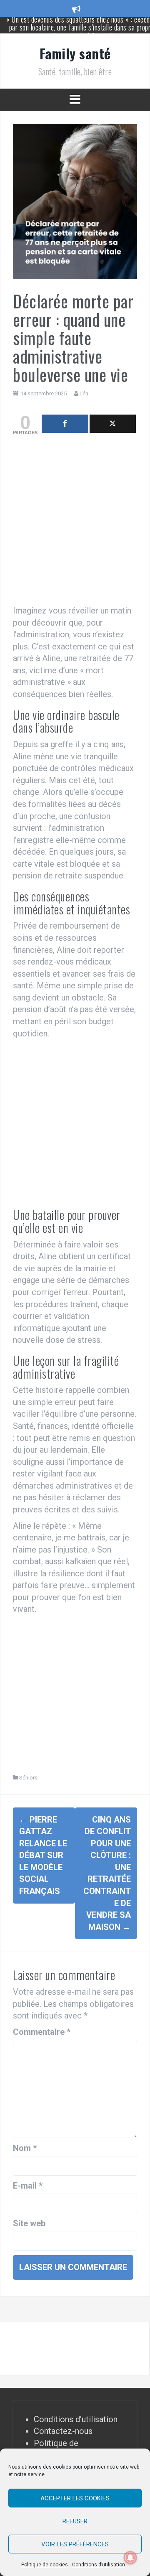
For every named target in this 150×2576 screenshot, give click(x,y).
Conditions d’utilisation (99, 2565)
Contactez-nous (63, 2431)
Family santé (75, 53)
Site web (29, 2223)
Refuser (75, 2521)
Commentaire (42, 2032)
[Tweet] (113, 424)
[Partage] (65, 424)
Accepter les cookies (75, 2498)
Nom (25, 2148)
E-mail (28, 2186)
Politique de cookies (45, 2565)
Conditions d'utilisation (76, 2419)
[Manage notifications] (130, 2558)
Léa (84, 393)
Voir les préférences (75, 2544)
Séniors (28, 1778)
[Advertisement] (75, 522)
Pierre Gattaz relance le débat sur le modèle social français (43, 1855)
